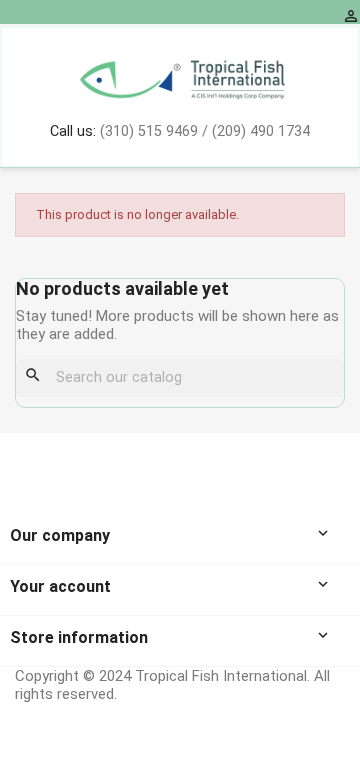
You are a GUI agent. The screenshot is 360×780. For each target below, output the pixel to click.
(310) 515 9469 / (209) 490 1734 (205, 131)
